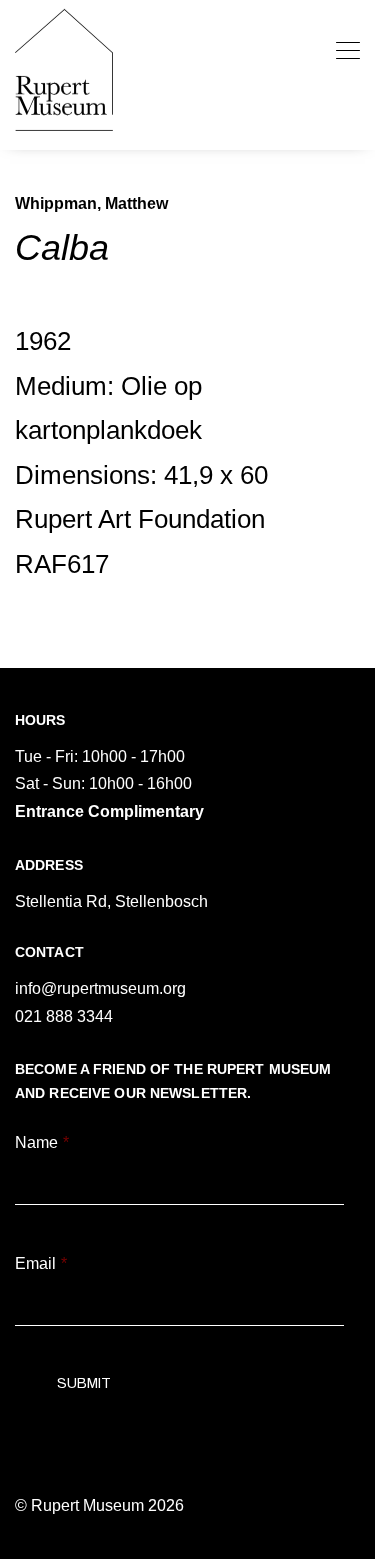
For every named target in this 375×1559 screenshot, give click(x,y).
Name (42, 1142)
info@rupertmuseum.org (100, 988)
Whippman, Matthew (91, 203)
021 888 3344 (64, 1016)
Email (41, 1263)
